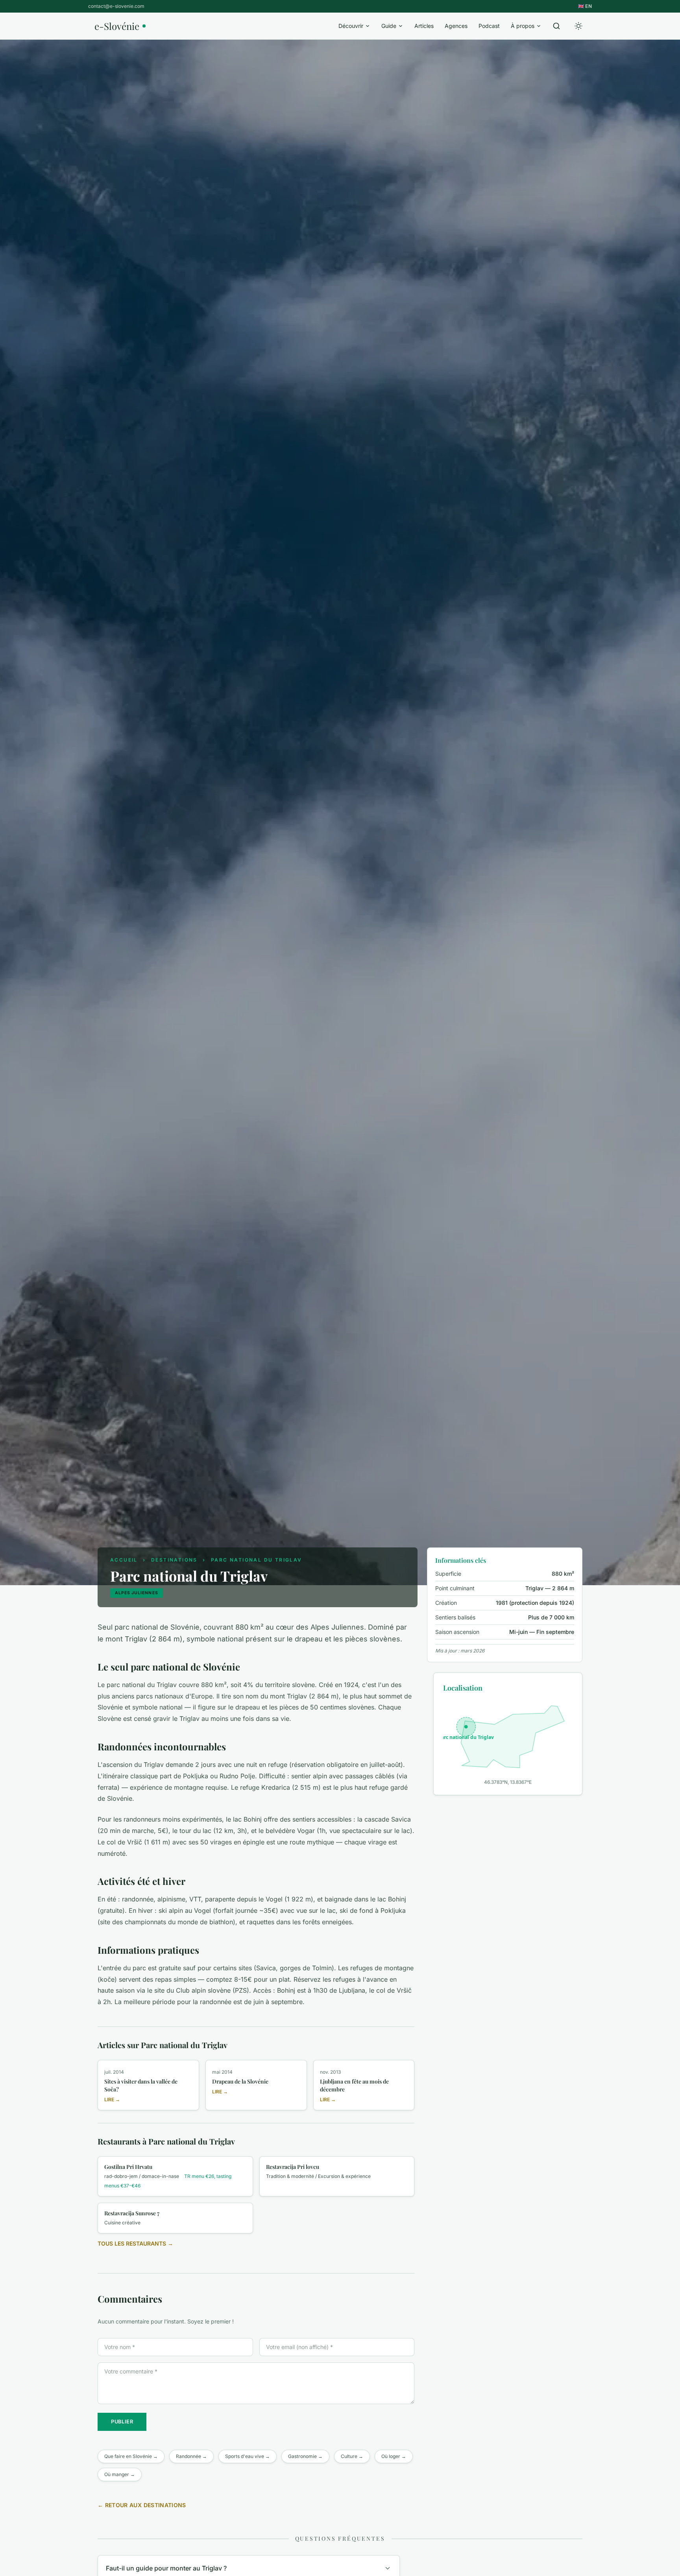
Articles (424, 26)
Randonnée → (191, 2456)
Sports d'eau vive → (248, 2456)
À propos (523, 26)
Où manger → (120, 2474)
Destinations (174, 1560)
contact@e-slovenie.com (116, 6)
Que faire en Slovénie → (131, 2456)
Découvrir (351, 26)
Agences (456, 26)
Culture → (352, 2456)
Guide (389, 26)
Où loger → (394, 2456)
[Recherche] (556, 26)
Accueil (124, 1560)
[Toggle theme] (578, 26)
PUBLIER (122, 2422)
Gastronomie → (305, 2456)
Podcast (489, 26)
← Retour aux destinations (142, 2505)
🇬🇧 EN (585, 6)
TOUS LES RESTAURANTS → (135, 2243)
